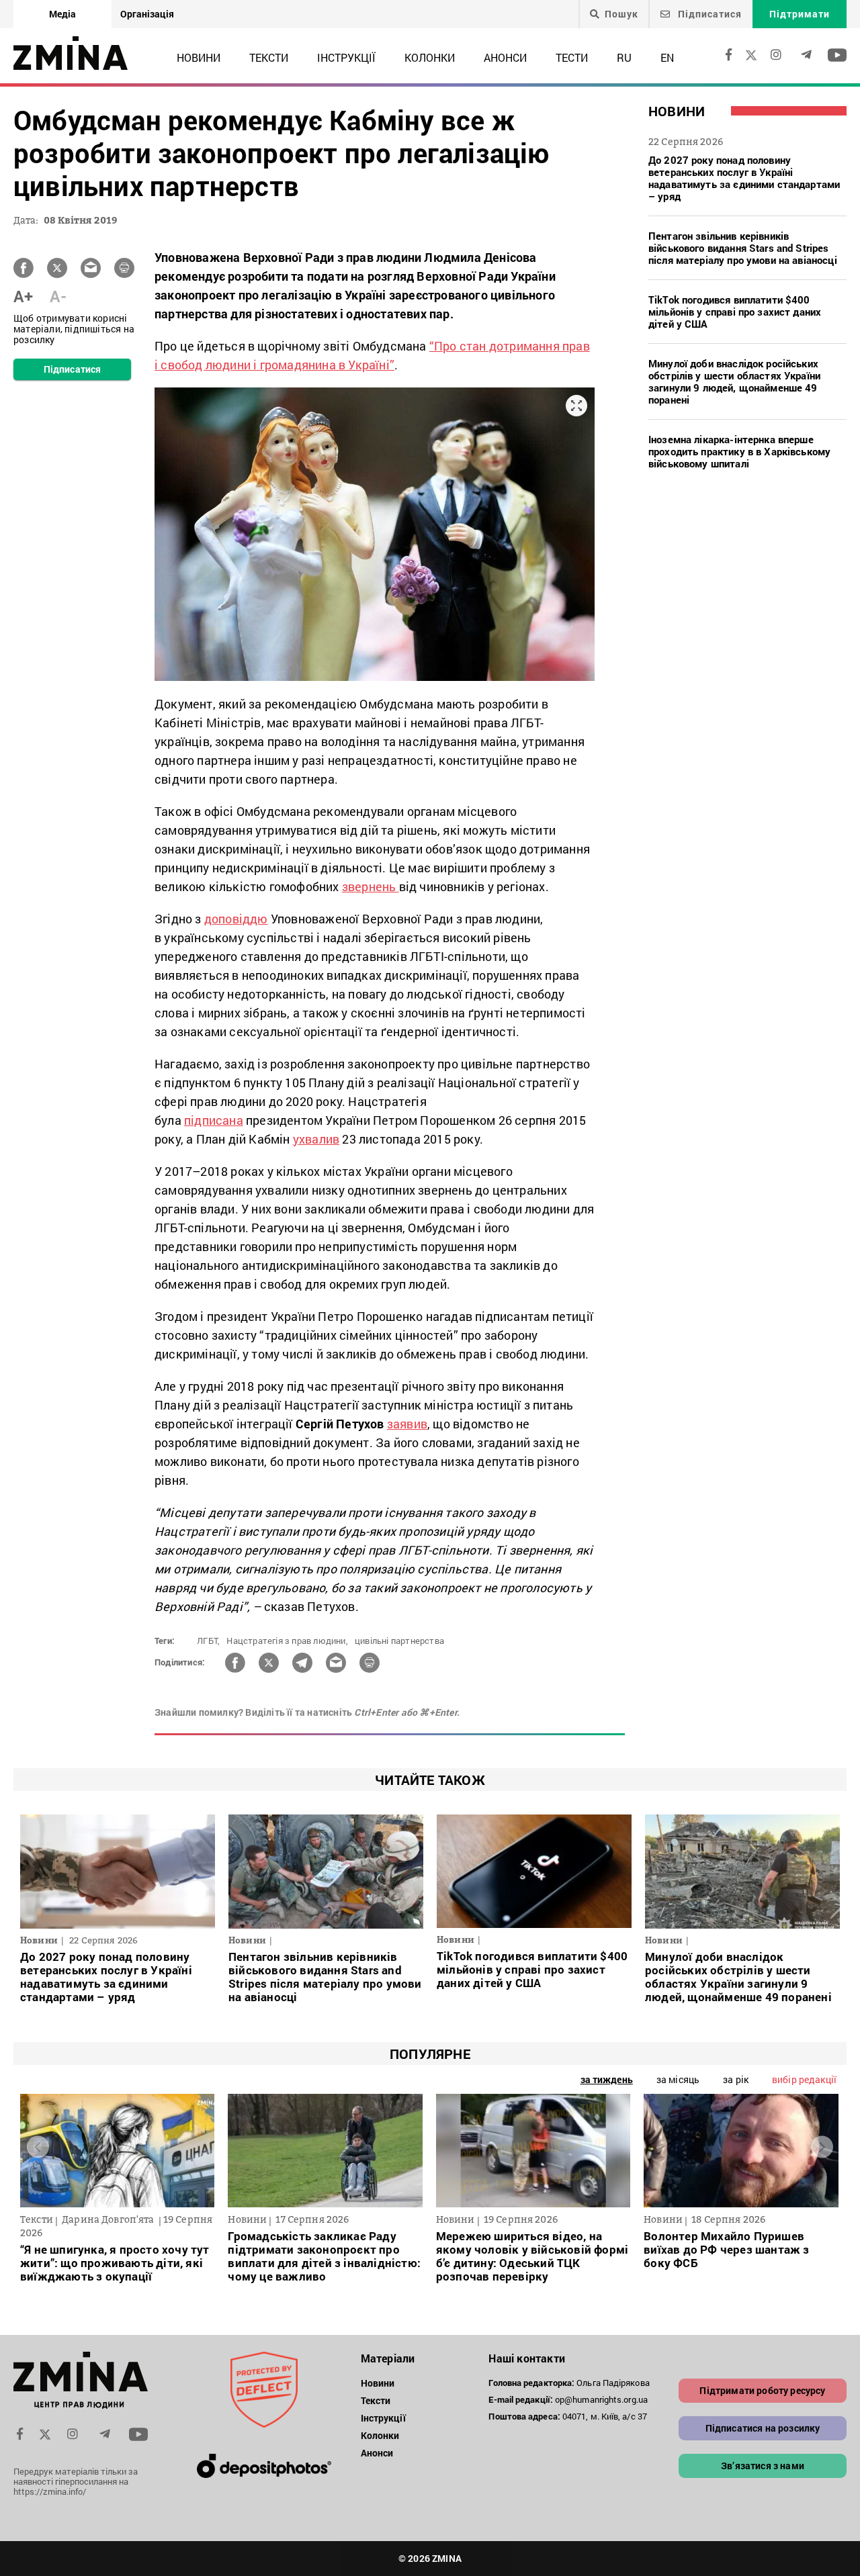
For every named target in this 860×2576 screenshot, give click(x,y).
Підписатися (708, 14)
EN (667, 57)
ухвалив (316, 1139)
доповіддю (236, 919)
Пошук (621, 14)
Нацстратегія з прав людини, (287, 1641)
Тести (572, 57)
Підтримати (800, 14)
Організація (147, 14)
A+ (23, 296)
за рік (736, 2079)
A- (58, 296)
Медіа (62, 14)
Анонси (505, 57)
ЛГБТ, (208, 1641)
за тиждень (607, 2079)
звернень (371, 886)
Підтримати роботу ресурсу (762, 2390)
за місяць (678, 2079)
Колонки (430, 57)
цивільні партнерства (399, 1641)
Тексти (269, 57)
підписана (214, 1120)
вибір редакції (804, 2079)
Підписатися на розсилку (763, 2428)
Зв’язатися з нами (763, 2466)
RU (624, 57)
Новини (199, 57)
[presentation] (38, 2147)
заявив (407, 1424)
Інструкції (346, 57)
